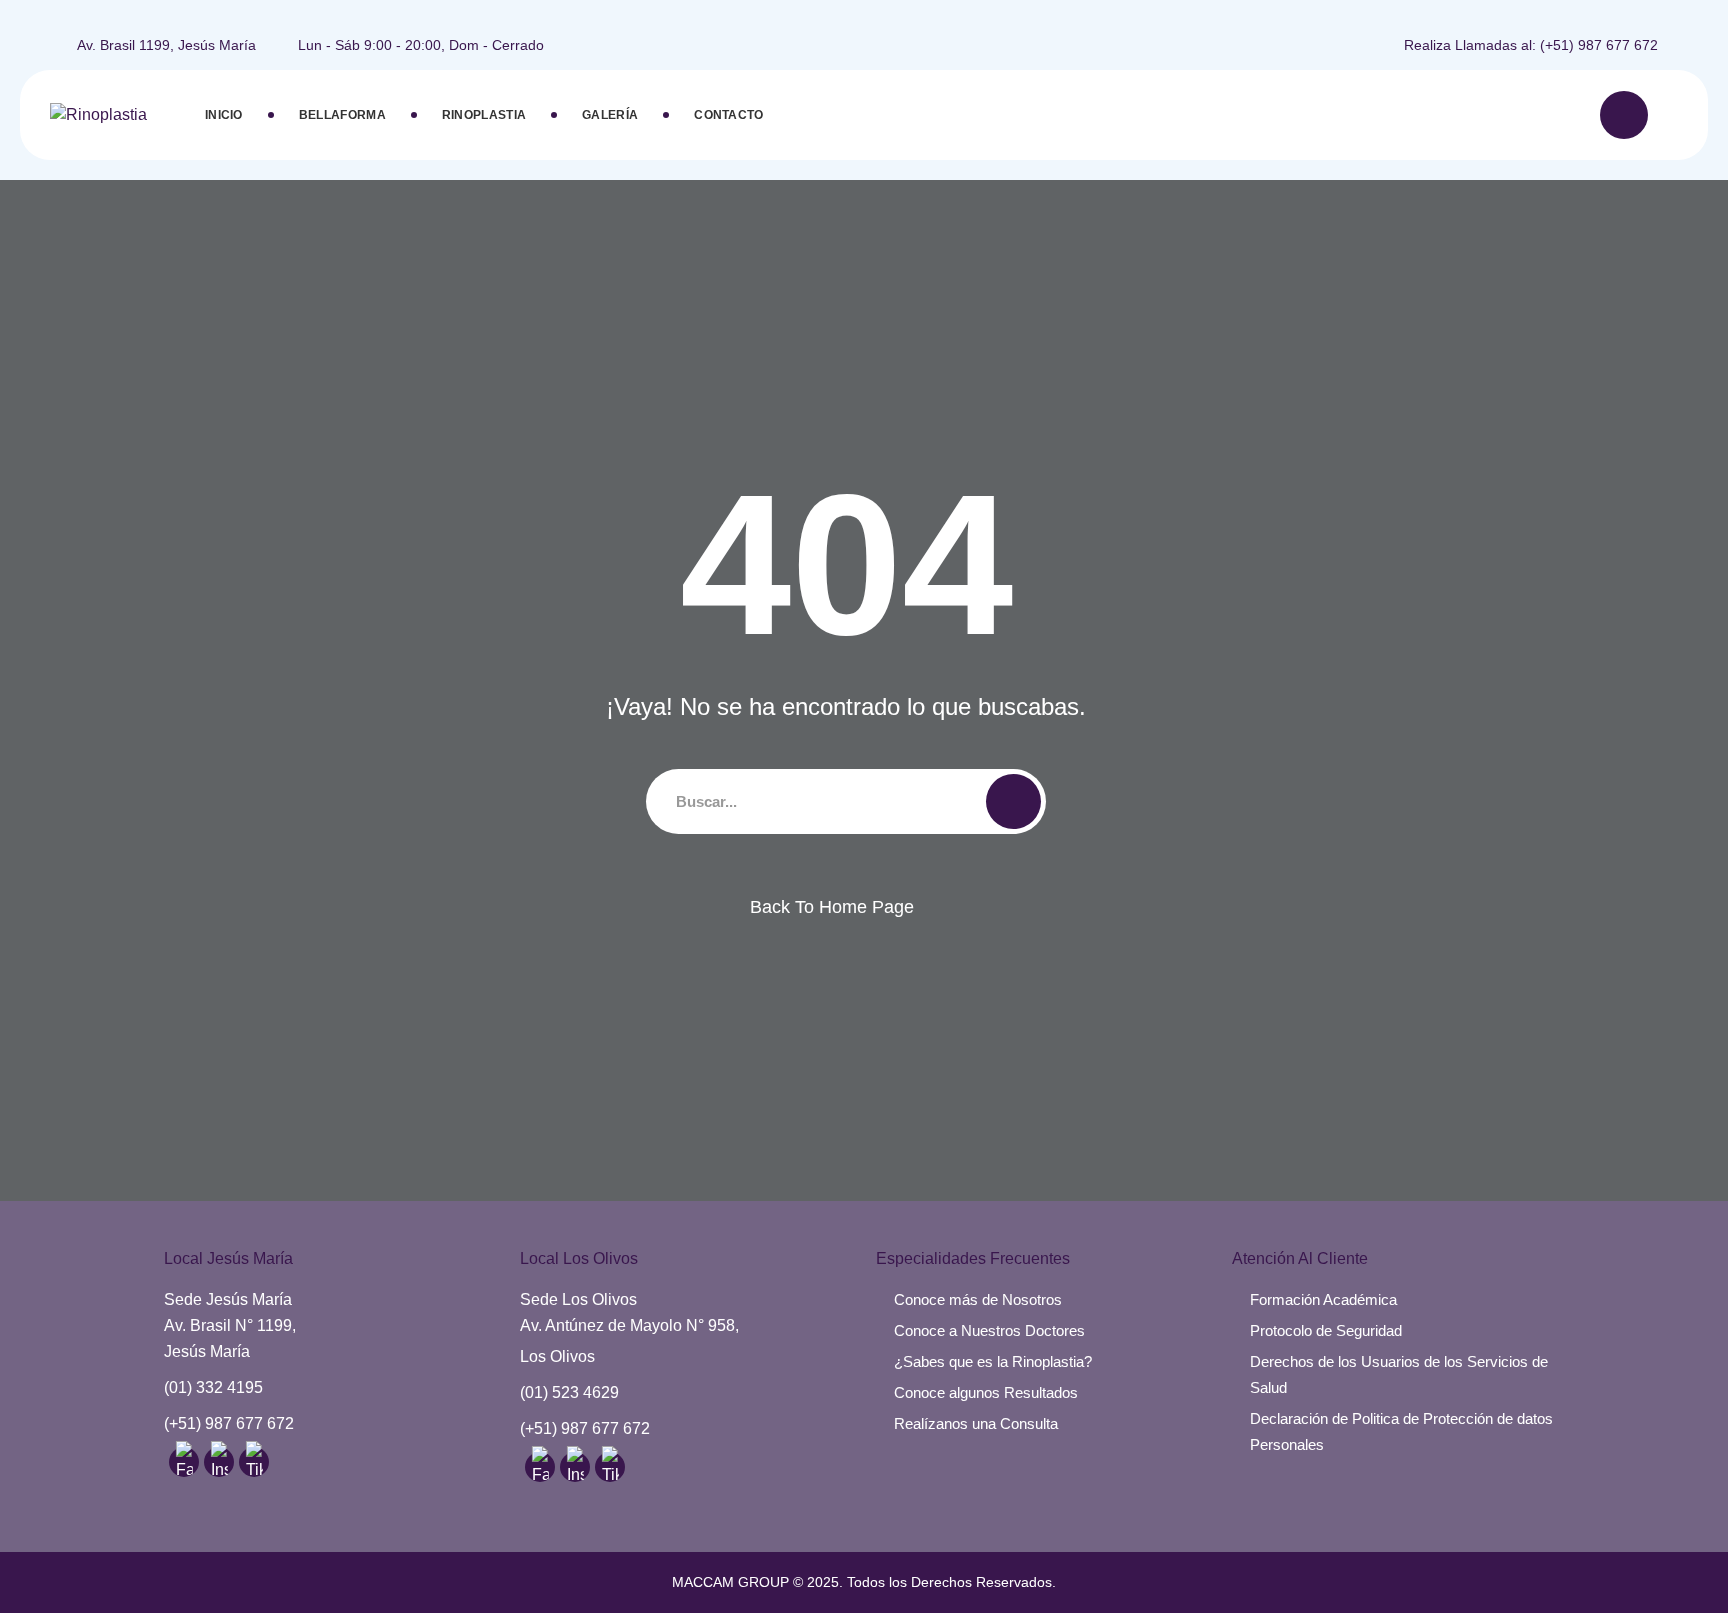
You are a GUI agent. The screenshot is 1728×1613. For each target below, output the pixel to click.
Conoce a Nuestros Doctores (989, 1330)
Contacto (728, 115)
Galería (610, 115)
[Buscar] (1624, 115)
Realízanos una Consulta (976, 1423)
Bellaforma (342, 115)
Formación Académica (1323, 1299)
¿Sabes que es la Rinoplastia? (993, 1361)
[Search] (1013, 801)
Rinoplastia (484, 115)
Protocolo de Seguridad (1326, 1330)
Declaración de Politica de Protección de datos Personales (1401, 1431)
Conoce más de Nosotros (978, 1299)
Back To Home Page (832, 907)
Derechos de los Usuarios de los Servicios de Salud (1399, 1374)
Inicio (224, 115)
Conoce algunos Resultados (986, 1392)
